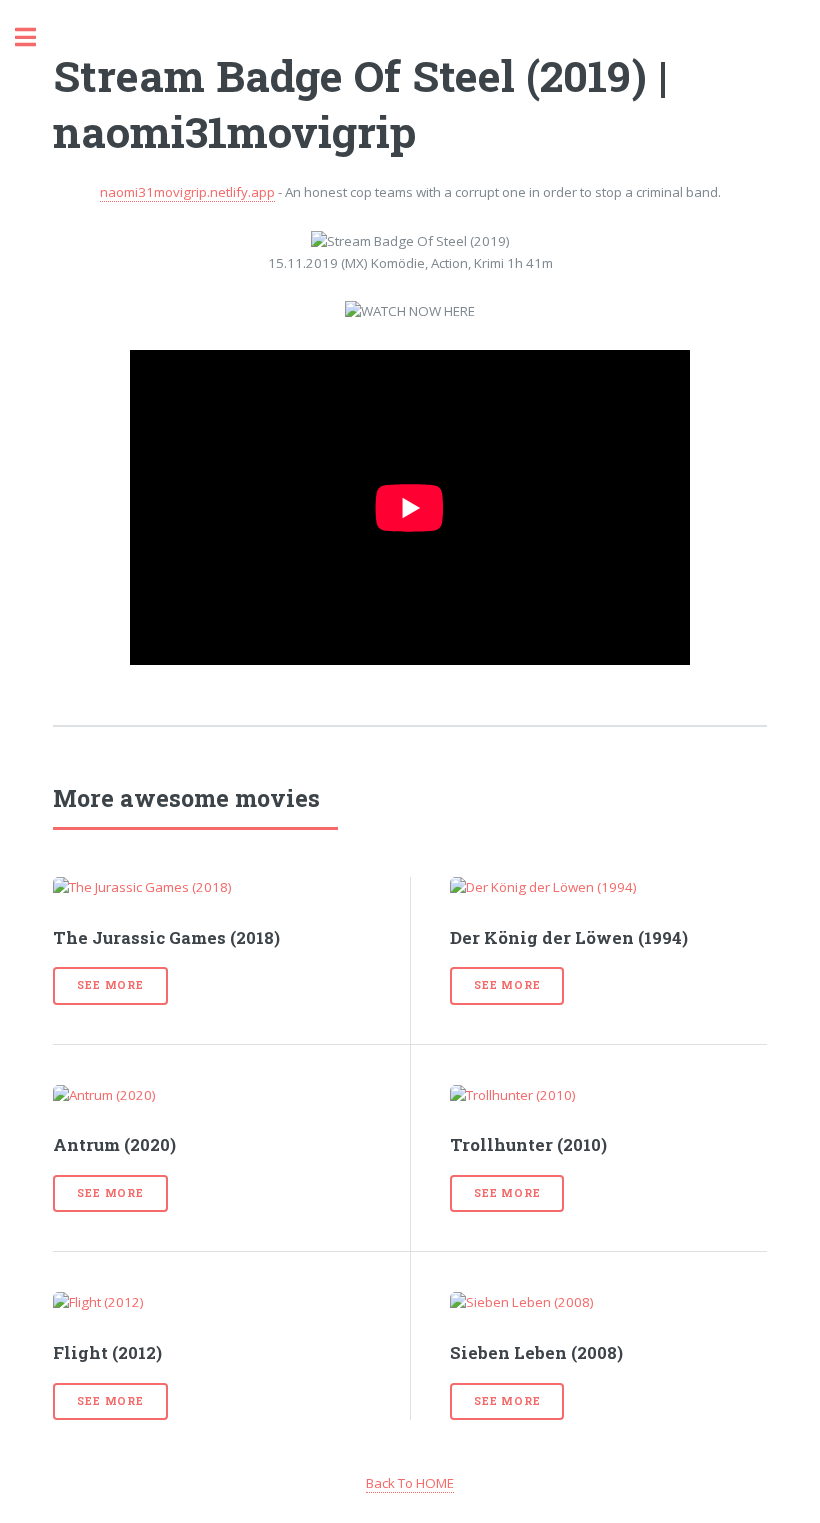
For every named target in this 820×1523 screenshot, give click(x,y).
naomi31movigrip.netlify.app (187, 192)
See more (110, 985)
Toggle (36, 37)
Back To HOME (410, 1483)
